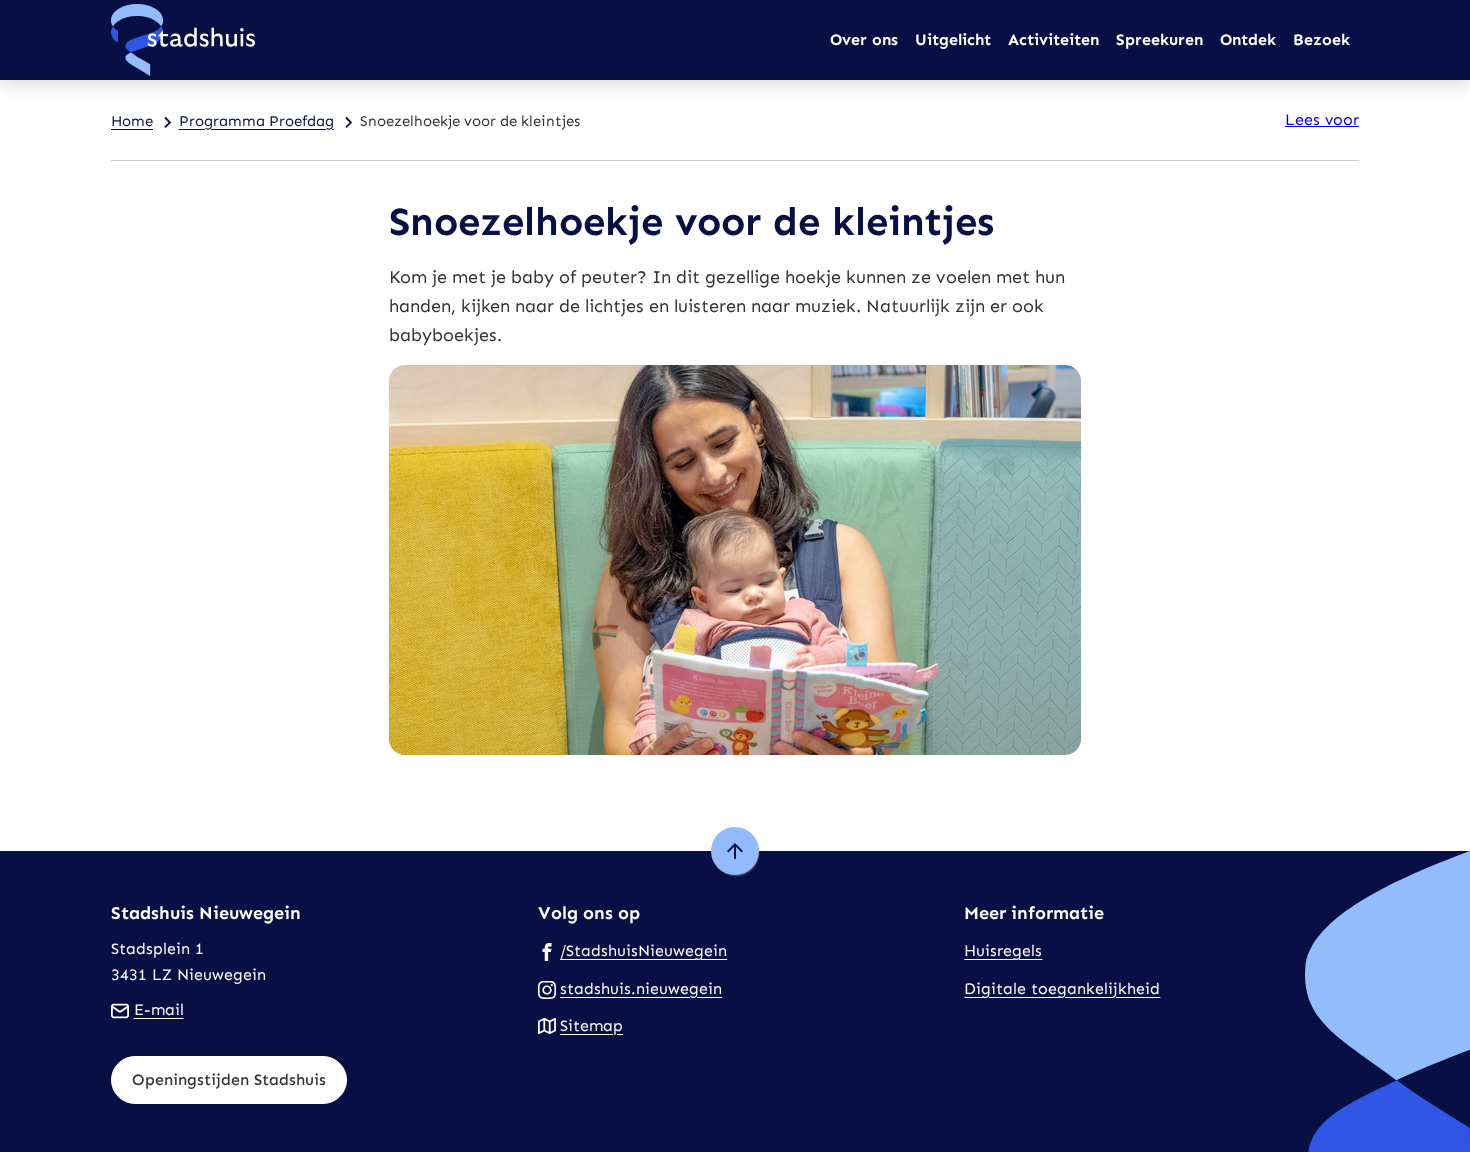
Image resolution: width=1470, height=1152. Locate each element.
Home (132, 121)
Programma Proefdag (256, 121)
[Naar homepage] (183, 40)
